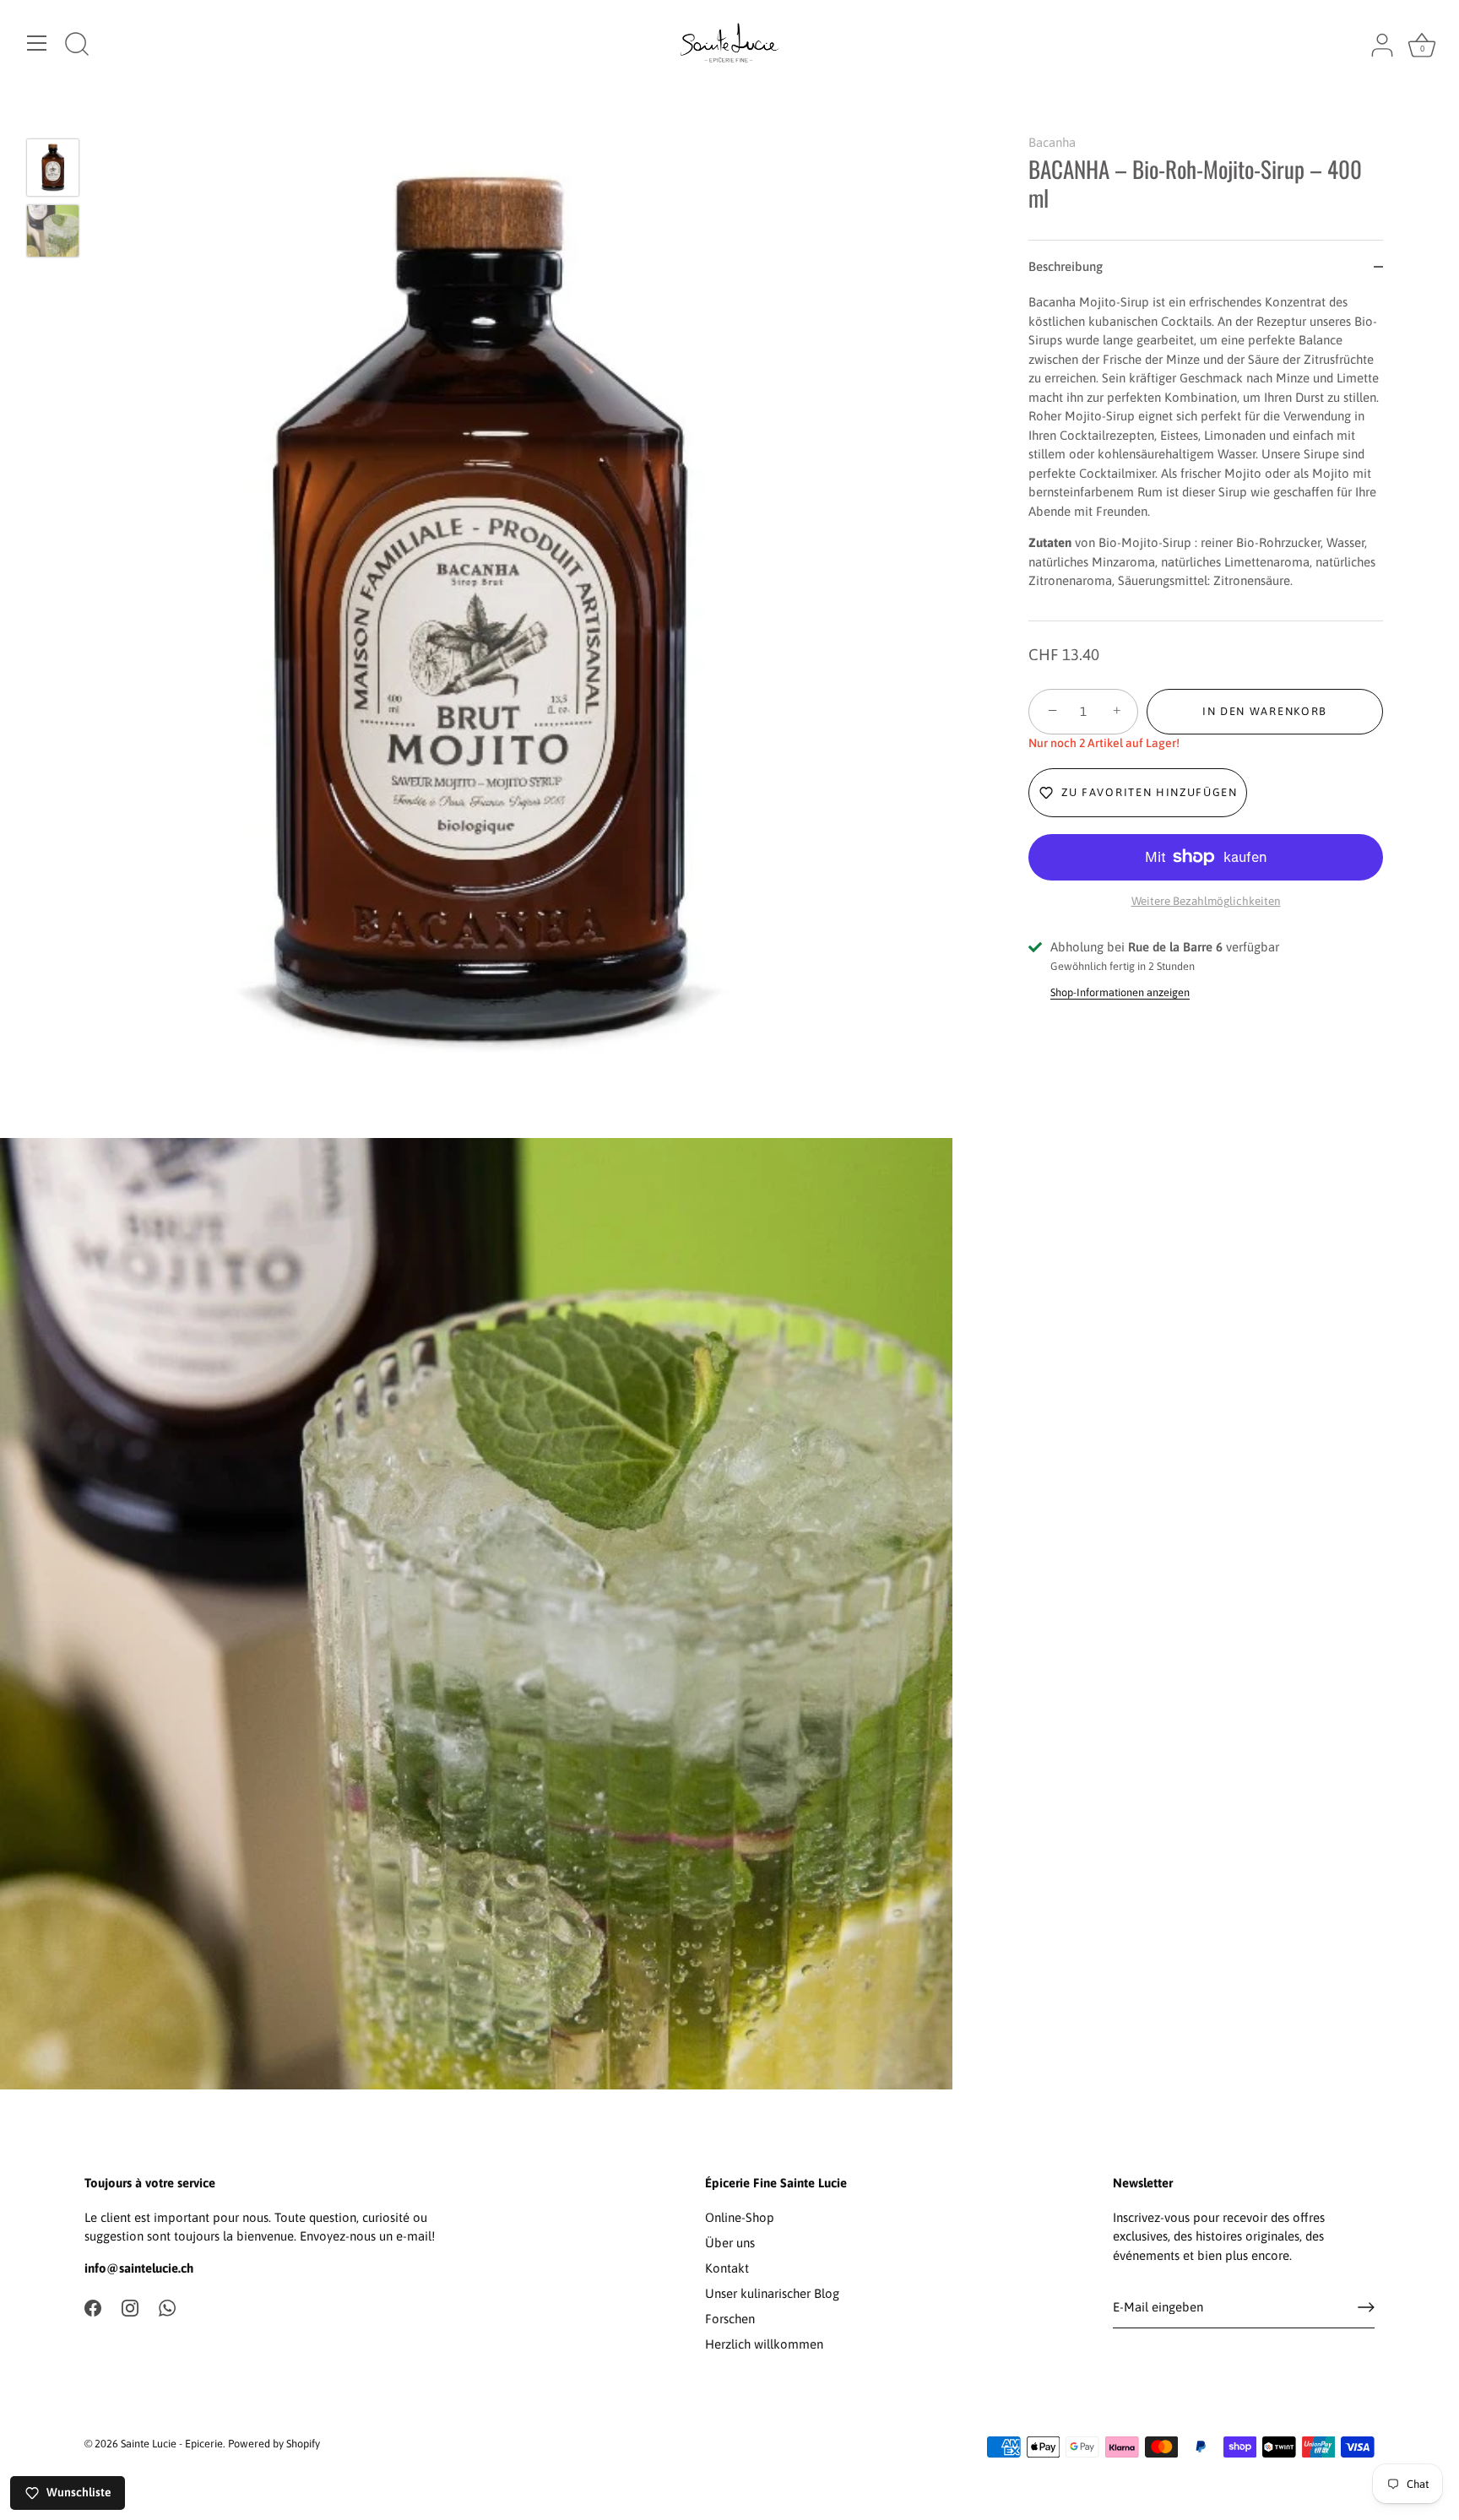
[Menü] (37, 43)
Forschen (730, 2319)
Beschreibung (1066, 266)
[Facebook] (93, 2307)
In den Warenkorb (1265, 711)
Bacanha (1052, 142)
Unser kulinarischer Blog (772, 2293)
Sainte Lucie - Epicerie (172, 2444)
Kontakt (727, 2268)
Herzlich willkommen (764, 2344)
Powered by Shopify (274, 2444)
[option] (53, 171)
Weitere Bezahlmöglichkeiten (1206, 901)
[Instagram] (130, 2307)
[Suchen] (77, 46)
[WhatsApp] (167, 2307)
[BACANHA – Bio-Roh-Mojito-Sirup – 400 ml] (53, 168)
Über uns (730, 2243)
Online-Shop (740, 2217)
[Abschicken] (1366, 2307)
